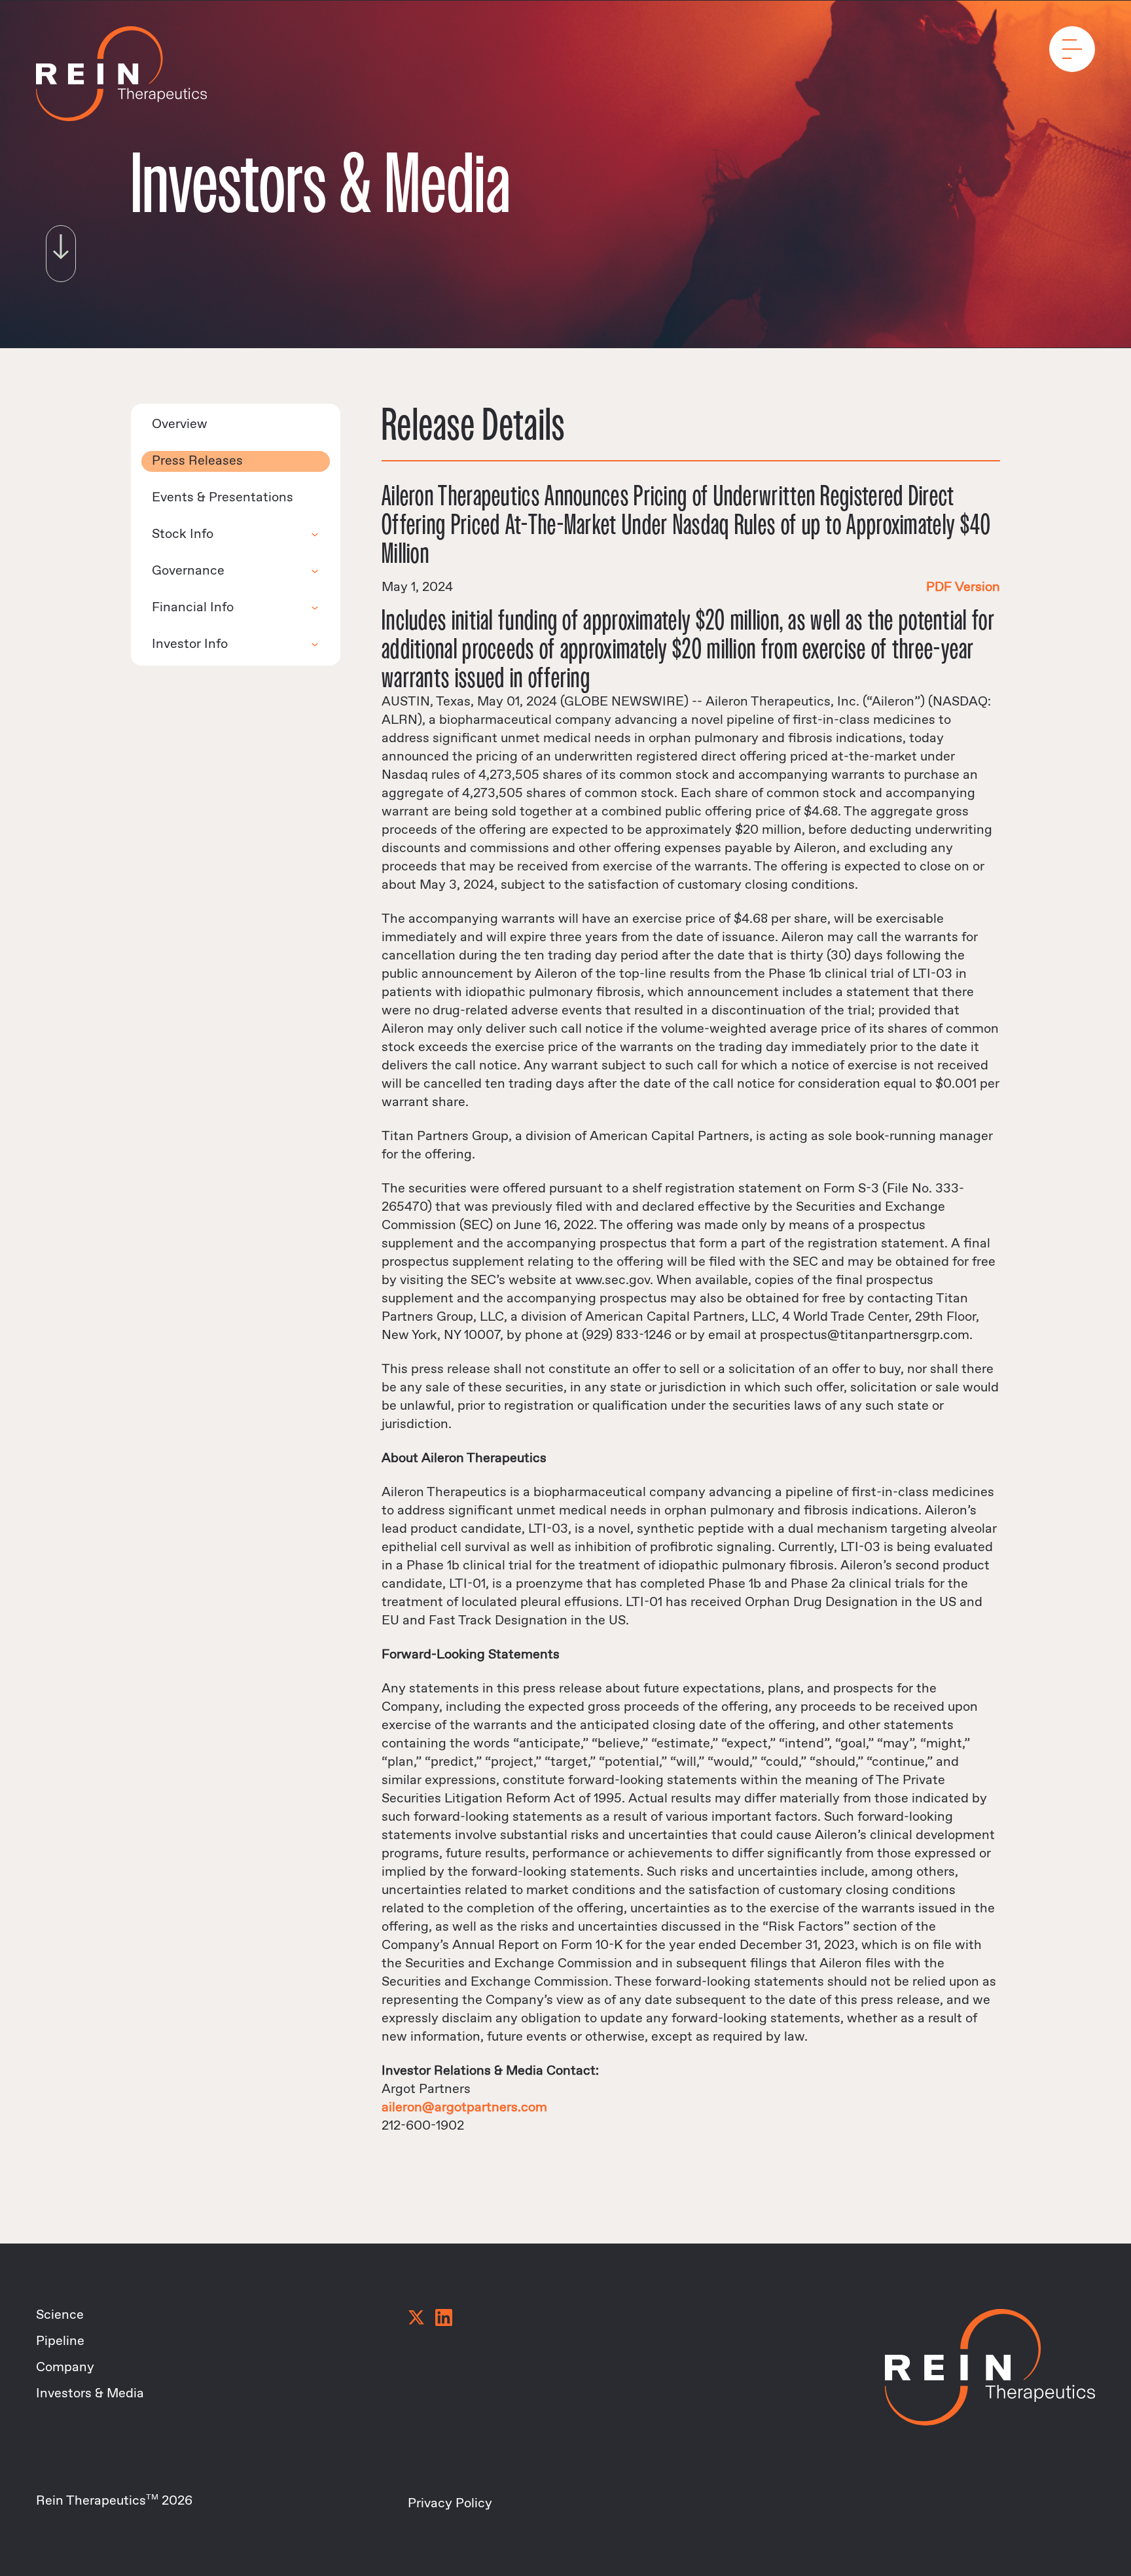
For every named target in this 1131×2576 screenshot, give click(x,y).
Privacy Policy (450, 2504)
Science (60, 2315)
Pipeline (60, 2341)
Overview (180, 424)
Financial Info (193, 608)
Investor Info (190, 644)
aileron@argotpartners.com (464, 2108)
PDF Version (963, 587)
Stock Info (183, 534)
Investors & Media (90, 2394)
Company (65, 2368)
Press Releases (197, 461)
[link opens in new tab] (416, 2319)
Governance (188, 571)
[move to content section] (61, 249)
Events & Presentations (223, 498)
